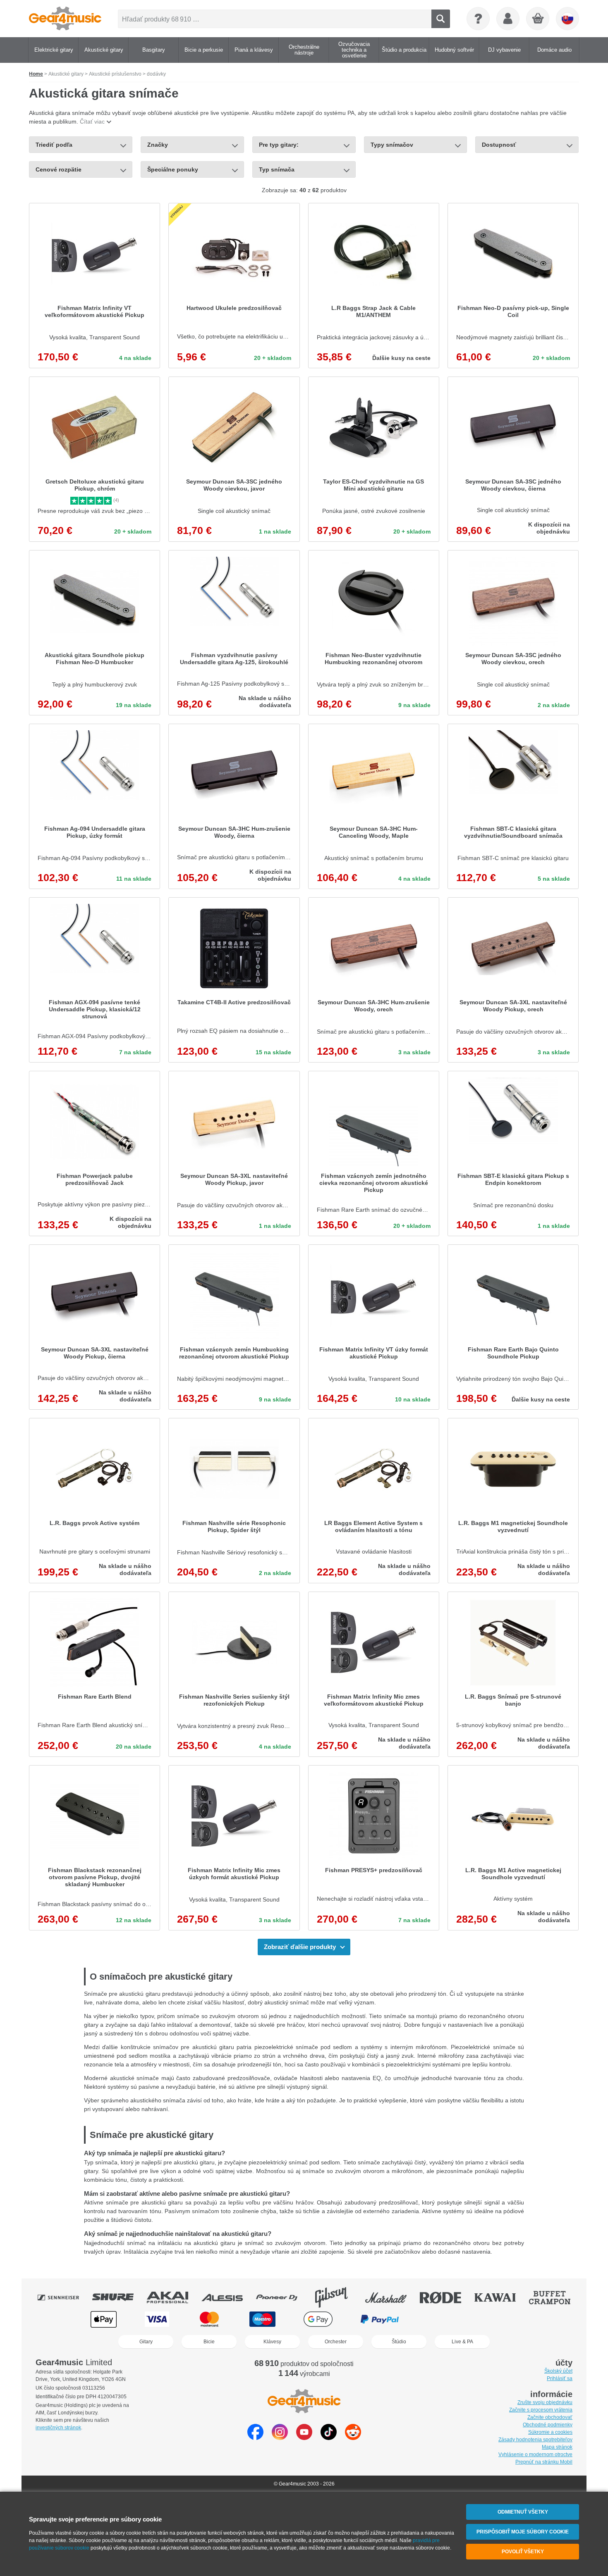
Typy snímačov (392, 145)
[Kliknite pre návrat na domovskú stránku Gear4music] (65, 19)
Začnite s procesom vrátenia (541, 2410)
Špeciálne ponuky (173, 169)
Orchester (336, 2342)
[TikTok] (329, 2438)
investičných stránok (58, 2428)
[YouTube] (304, 2438)
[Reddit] (353, 2438)
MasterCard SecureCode (444, 2319)
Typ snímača (277, 169)
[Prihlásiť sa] (508, 19)
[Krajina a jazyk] (567, 19)
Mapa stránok (557, 2447)
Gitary (146, 2342)
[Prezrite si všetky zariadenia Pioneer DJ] (282, 2297)
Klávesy (272, 2342)
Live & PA (462, 2342)
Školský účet (558, 2371)
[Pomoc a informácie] (478, 19)
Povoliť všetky (523, 2552)
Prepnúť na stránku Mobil (544, 2462)
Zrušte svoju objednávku (545, 2402)
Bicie (209, 2342)
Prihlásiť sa (560, 2378)
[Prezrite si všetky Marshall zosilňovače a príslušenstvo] (392, 2297)
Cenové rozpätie (59, 169)
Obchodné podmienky (548, 2425)
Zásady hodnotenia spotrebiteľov (535, 2440)
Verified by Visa (503, 2319)
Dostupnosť (499, 145)
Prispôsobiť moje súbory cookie (523, 2532)
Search (441, 19)
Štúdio (399, 2342)
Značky (158, 145)
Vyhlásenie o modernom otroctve (535, 2454)
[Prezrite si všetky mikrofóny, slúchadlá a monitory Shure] (119, 2297)
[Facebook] (255, 2438)
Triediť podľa (54, 145)
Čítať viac (92, 122)
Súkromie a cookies (550, 2432)
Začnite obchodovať (550, 2417)
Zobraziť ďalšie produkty (300, 1947)
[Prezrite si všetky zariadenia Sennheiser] (64, 2297)
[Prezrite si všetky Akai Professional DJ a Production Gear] (173, 2297)
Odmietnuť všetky (523, 2512)
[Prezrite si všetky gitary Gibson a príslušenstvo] (337, 2297)
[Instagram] (280, 2438)
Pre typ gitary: (279, 145)
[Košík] (538, 19)
